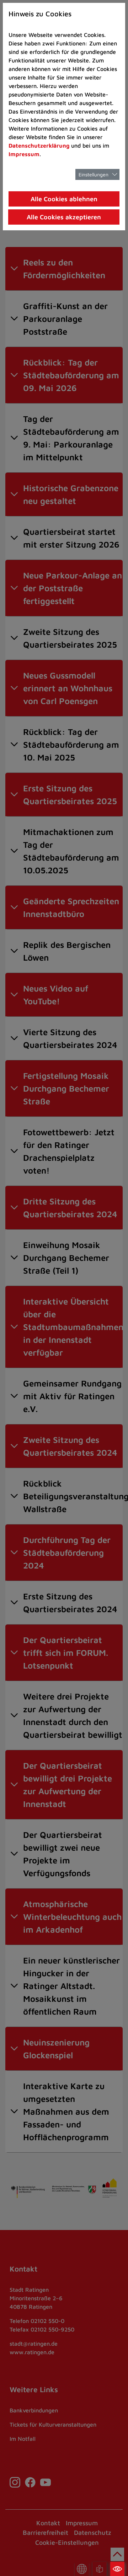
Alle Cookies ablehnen (64, 199)
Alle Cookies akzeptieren (64, 217)
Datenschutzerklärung (39, 145)
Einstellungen (94, 174)
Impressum (24, 154)
